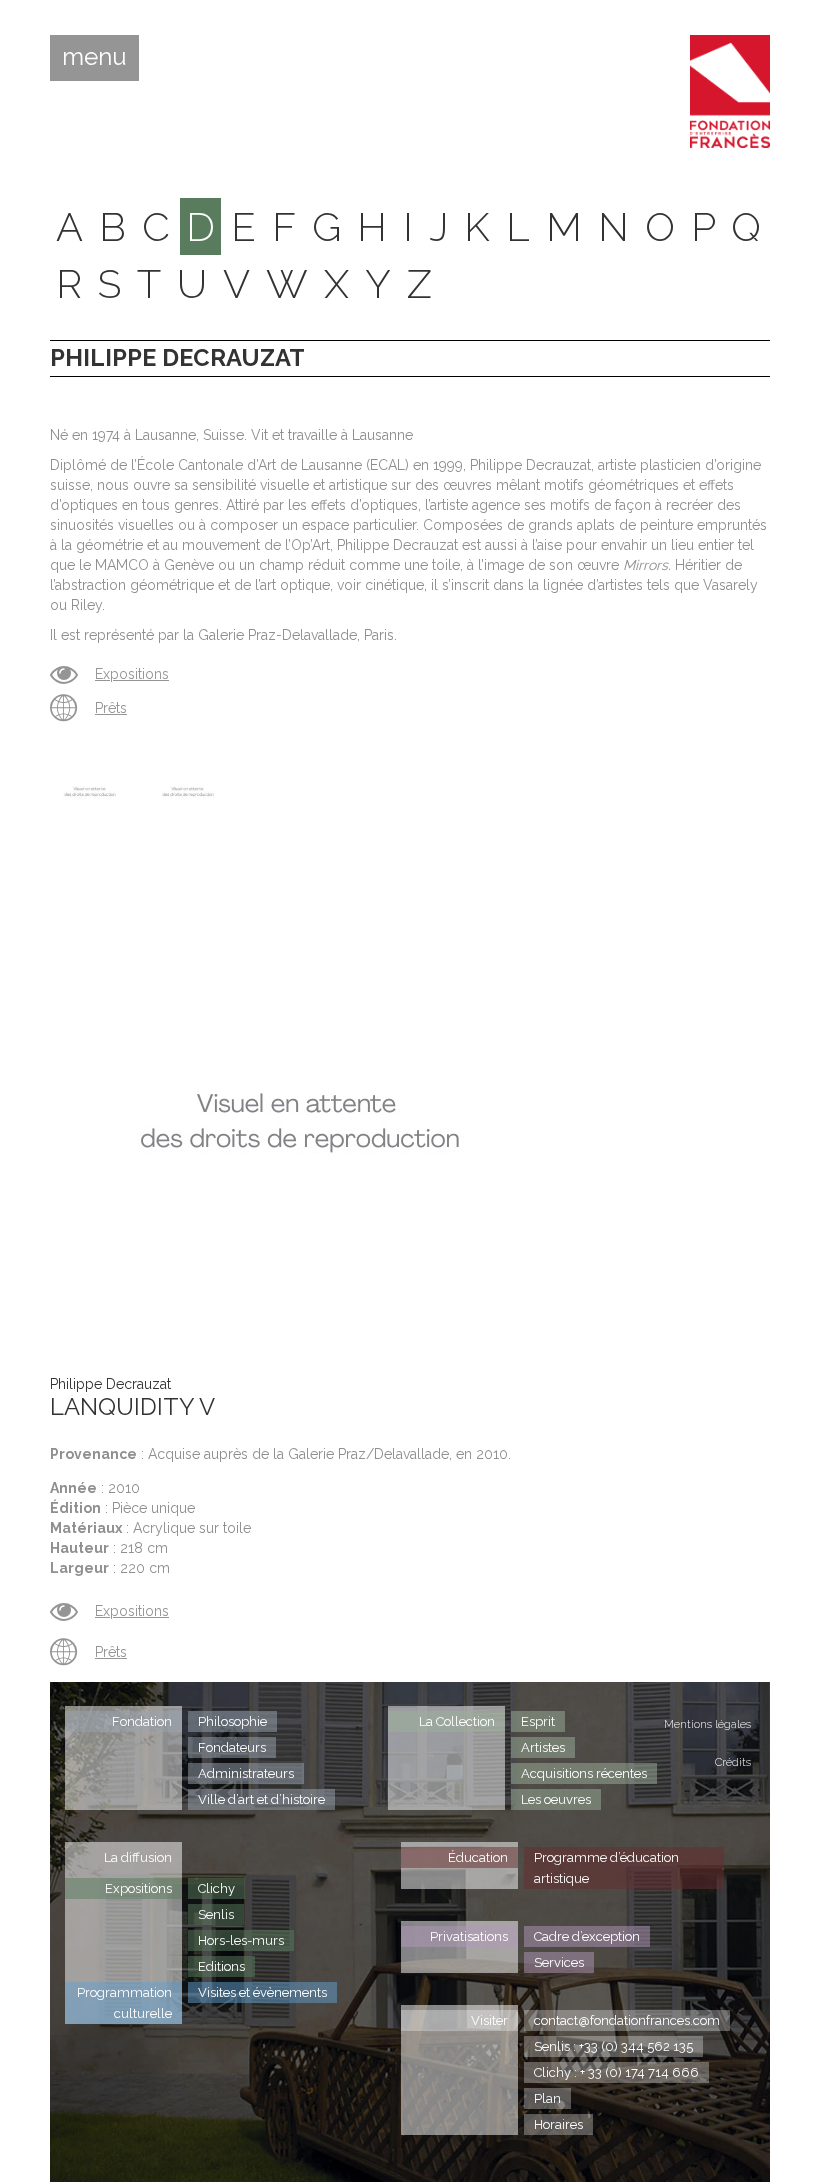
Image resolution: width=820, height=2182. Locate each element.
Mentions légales (707, 1724)
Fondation (142, 1721)
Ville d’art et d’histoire (261, 1799)
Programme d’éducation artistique (606, 1868)
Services (559, 1962)
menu (94, 57)
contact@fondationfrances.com (627, 2020)
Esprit (538, 1721)
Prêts (111, 708)
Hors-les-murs (241, 1940)
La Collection (457, 1721)
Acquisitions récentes (584, 1773)
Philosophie (232, 1721)
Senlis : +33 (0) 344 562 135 (613, 2046)
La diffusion (138, 1857)
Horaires (558, 2124)
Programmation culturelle (124, 2003)
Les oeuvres (556, 1799)
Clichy (216, 1888)
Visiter (489, 2020)
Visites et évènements (262, 1992)
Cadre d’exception (587, 1936)
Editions (221, 1966)
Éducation (478, 1857)
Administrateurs (246, 1773)
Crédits (733, 1762)
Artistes (543, 1747)
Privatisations (469, 1936)
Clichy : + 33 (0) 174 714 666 (616, 2072)
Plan (547, 2098)
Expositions (132, 674)
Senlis (216, 1914)
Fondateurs (232, 1747)
